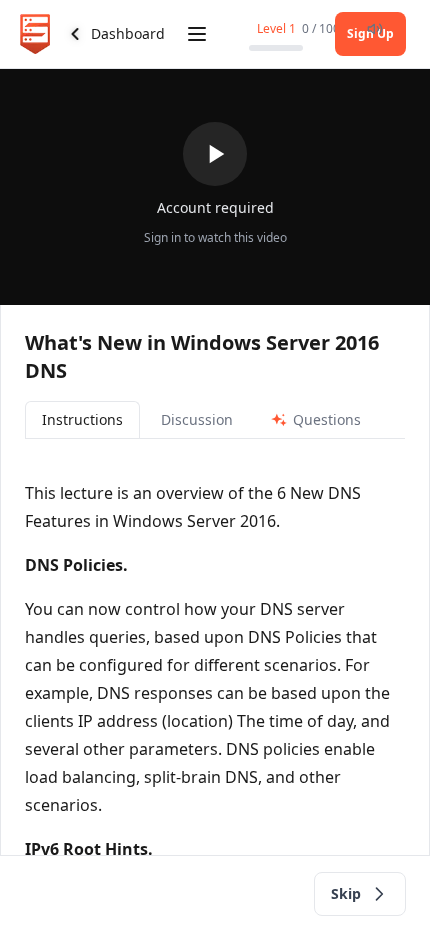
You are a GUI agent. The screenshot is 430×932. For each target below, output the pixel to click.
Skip (346, 893)
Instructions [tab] (82, 419)
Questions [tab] (327, 419)
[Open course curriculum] (197, 34)
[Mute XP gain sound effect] (375, 29)
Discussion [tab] (197, 419)
